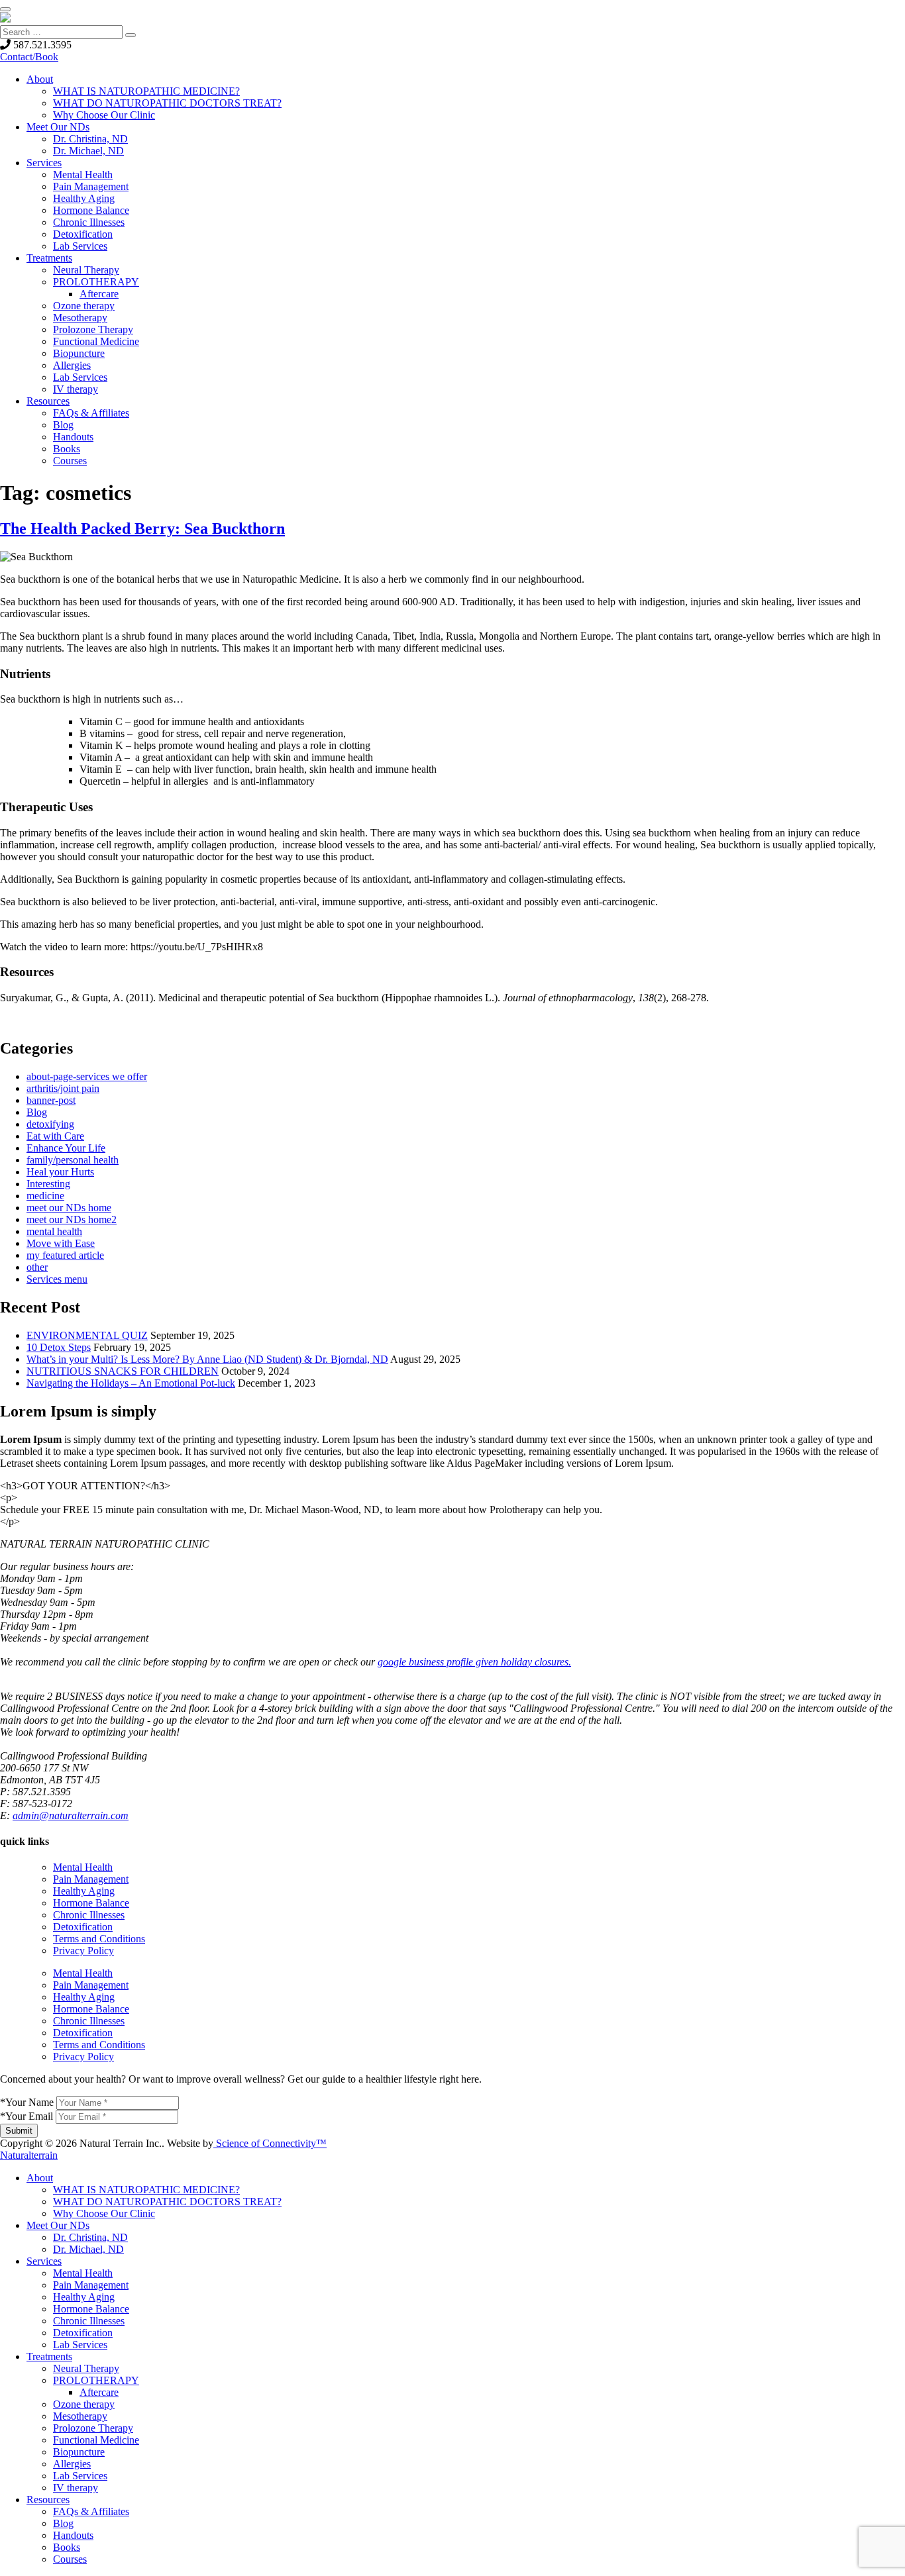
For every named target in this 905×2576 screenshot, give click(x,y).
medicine (45, 1196)
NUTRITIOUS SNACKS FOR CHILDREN (123, 1371)
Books (67, 449)
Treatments (49, 258)
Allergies (72, 365)
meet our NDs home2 (72, 1219)
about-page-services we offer (87, 1076)
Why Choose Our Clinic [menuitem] (104, 2213)
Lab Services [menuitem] (80, 2345)
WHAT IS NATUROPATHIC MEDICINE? (146, 91)
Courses (70, 461)
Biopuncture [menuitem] (79, 2452)
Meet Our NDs (58, 127)
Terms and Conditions (99, 1939)
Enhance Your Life (66, 1148)
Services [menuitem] (44, 2261)
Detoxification (83, 234)
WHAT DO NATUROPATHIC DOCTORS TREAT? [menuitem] (167, 2202)
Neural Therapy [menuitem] (86, 2368)
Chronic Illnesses (89, 222)
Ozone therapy (84, 306)
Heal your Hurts (60, 1172)
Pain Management (91, 186)
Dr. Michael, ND (88, 151)
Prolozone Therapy (93, 329)
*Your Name (27, 2102)
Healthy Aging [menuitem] (84, 2297)
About (40, 79)
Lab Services (80, 246)
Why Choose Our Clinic (104, 115)
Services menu (57, 1279)
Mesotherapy (80, 318)
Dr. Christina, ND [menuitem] (90, 2237)
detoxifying (50, 1124)
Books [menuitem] (67, 2547)
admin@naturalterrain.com (71, 1815)
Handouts (73, 437)
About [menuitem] (40, 2178)
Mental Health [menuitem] (83, 2273)
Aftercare (99, 294)
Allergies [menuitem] (72, 2464)
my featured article (65, 1255)
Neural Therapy (86, 270)
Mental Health (83, 174)
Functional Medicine (96, 341)
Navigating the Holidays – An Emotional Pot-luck (131, 1383)
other (37, 1267)
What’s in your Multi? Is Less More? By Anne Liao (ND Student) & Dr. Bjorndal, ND (207, 1359)
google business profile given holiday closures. (474, 1662)
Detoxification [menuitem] (83, 2333)
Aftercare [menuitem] (99, 2392)
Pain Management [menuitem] (91, 2285)
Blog (63, 425)
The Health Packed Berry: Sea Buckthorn (142, 528)
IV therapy (76, 389)
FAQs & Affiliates (91, 413)
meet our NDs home (69, 1208)
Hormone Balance (91, 210)
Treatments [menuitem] (49, 2356)
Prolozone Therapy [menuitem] (93, 2428)
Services (44, 163)
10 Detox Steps (59, 1347)
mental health (54, 1231)
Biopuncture (79, 353)
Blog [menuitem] (63, 2523)
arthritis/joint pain (63, 1088)
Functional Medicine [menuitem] (96, 2440)
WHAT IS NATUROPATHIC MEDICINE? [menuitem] (146, 2190)
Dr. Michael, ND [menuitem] (88, 2249)
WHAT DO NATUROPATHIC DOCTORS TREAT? (167, 103)
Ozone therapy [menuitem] (84, 2404)
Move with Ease (61, 1243)
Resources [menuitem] (48, 2500)
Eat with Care (55, 1136)
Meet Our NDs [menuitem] (58, 2225)
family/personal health (73, 1160)
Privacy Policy (83, 1951)
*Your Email (27, 2116)
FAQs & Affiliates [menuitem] (91, 2511)
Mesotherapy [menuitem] (80, 2416)
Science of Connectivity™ (270, 2143)
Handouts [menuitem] (73, 2535)
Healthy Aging (84, 198)
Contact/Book (29, 57)
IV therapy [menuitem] (76, 2488)
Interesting (48, 1184)
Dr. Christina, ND (90, 139)
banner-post (51, 1100)
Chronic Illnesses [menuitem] (89, 2321)
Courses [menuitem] (70, 2559)
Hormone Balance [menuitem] (91, 2309)
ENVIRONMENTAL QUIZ (87, 1335)
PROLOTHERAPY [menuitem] (96, 2380)
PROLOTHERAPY (96, 282)
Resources (48, 401)
